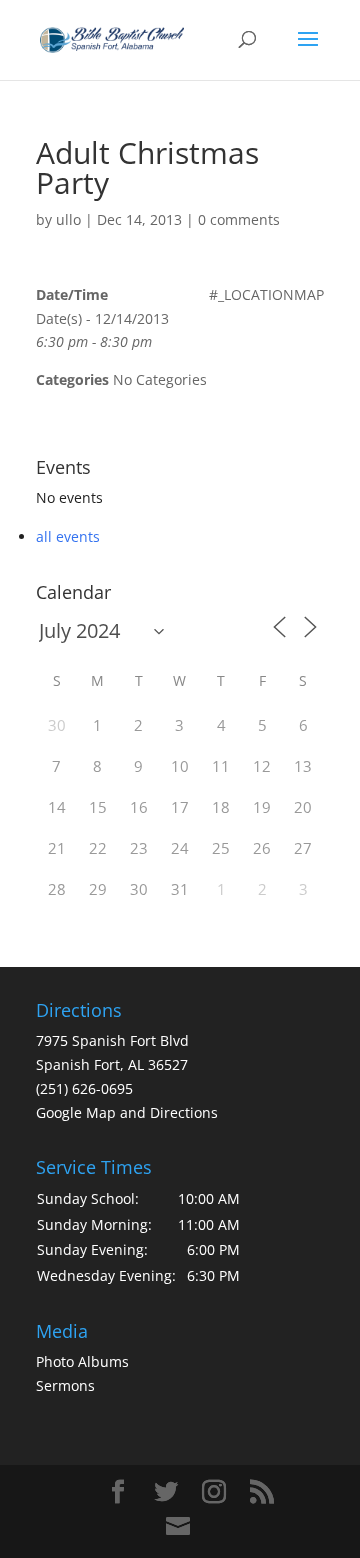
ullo (68, 219)
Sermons (65, 1385)
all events (68, 536)
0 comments (239, 219)
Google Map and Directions (127, 1112)
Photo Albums (82, 1361)
